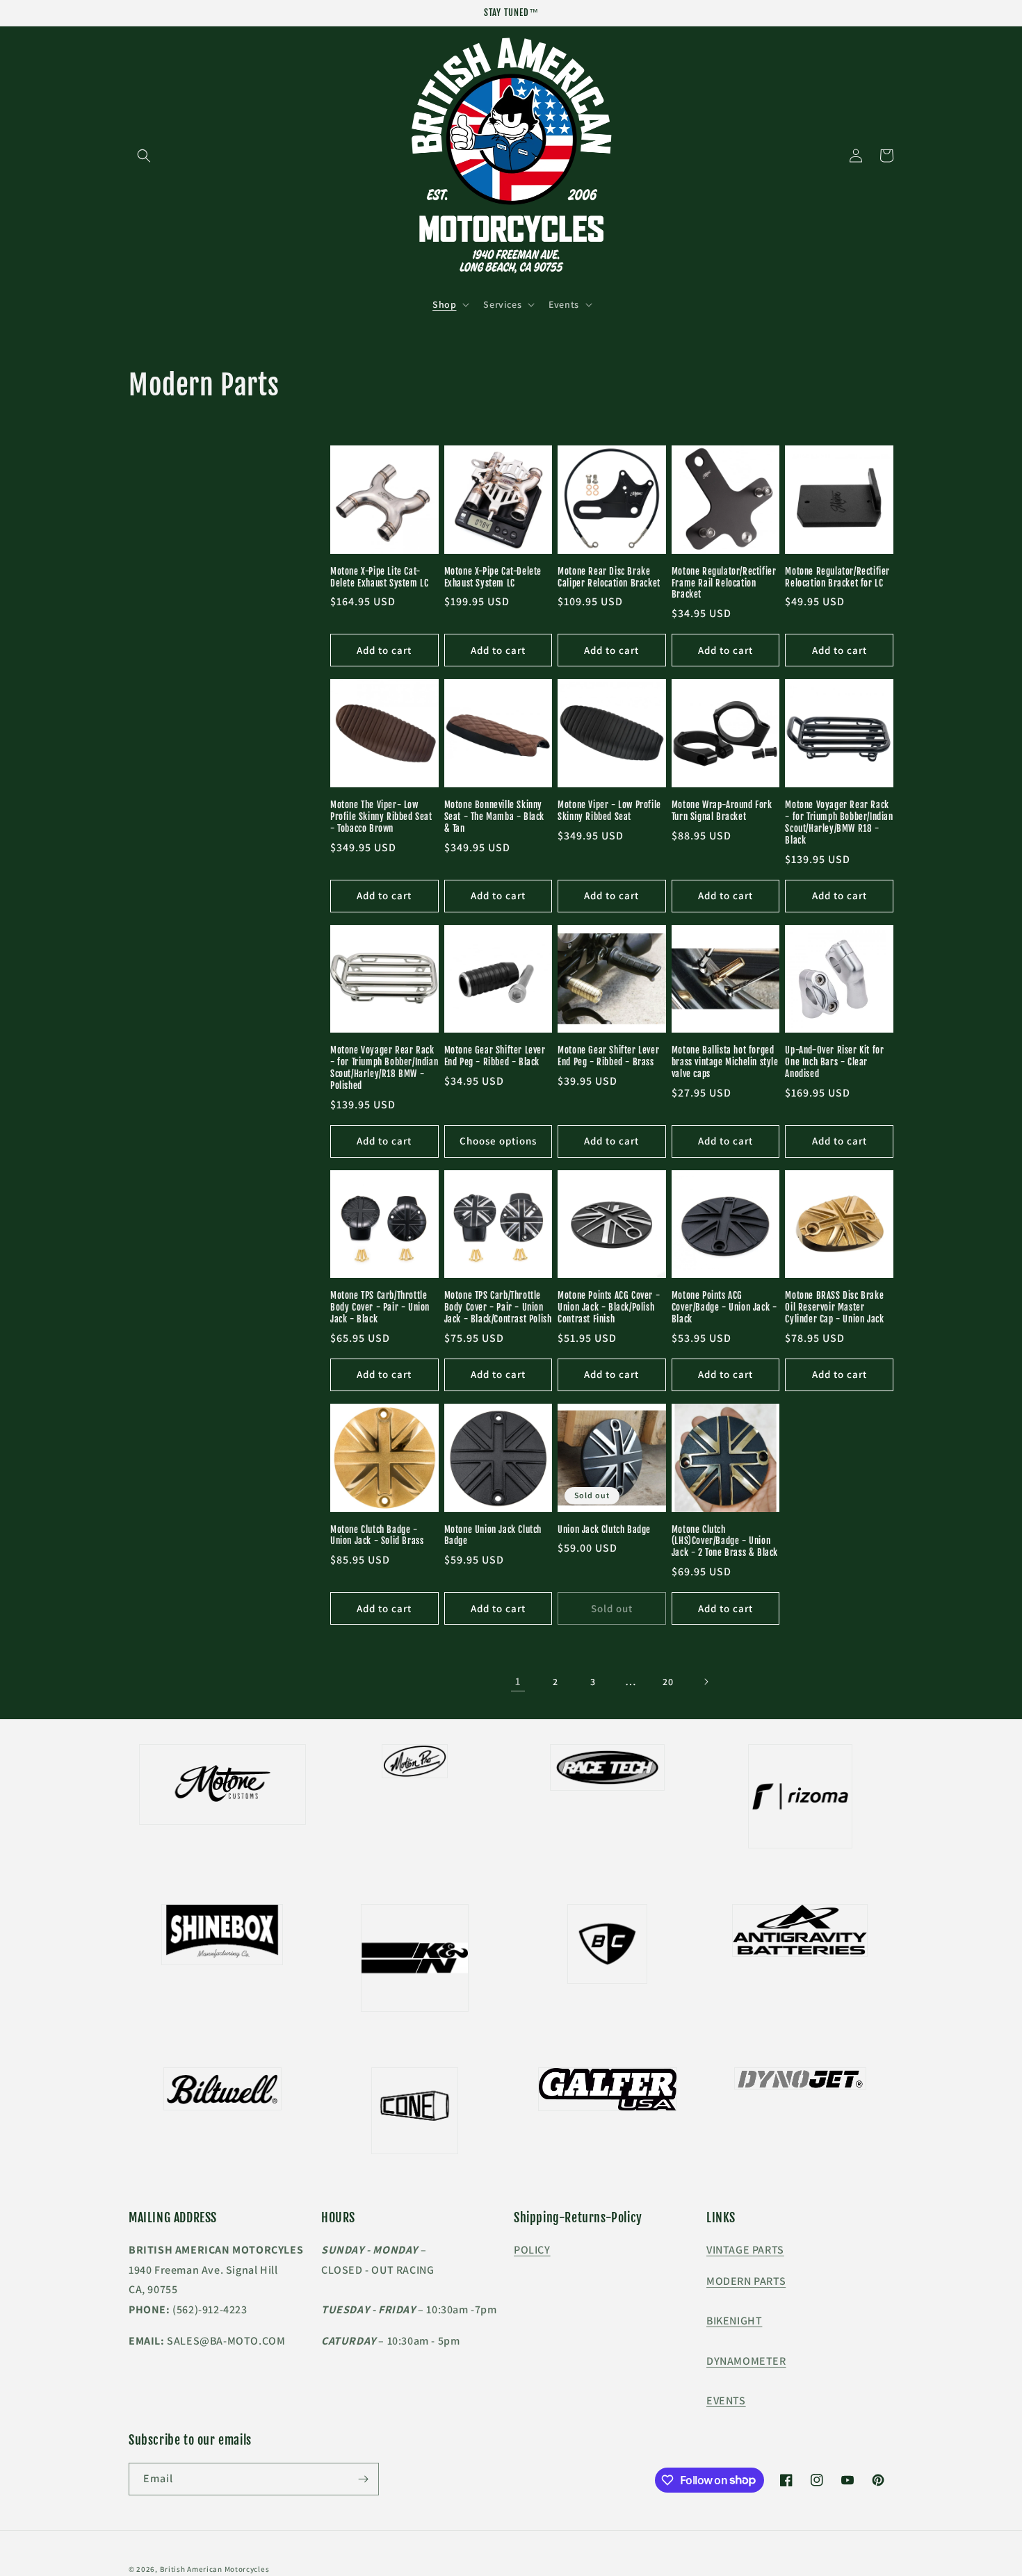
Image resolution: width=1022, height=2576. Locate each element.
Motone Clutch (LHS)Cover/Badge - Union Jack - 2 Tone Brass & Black (725, 1541)
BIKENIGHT (734, 2321)
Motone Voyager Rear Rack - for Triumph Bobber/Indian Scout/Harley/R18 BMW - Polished (384, 1068)
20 (668, 1682)
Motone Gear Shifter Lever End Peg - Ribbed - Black (495, 1056)
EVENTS (726, 2401)
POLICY (532, 2250)
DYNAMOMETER (746, 2361)
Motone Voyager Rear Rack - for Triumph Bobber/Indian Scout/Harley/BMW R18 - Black (839, 822)
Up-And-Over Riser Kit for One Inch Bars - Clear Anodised (834, 1062)
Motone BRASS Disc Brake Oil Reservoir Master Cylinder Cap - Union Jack (834, 1307)
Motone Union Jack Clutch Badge (493, 1535)
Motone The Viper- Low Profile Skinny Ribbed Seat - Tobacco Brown (381, 817)
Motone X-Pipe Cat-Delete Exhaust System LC (493, 577)
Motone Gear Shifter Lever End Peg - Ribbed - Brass (608, 1056)
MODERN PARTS (746, 2281)
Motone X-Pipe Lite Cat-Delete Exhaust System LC (379, 577)
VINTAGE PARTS (745, 2250)
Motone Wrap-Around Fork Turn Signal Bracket (722, 811)
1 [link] (518, 1681)
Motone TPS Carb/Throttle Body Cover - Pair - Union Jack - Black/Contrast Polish (498, 1307)
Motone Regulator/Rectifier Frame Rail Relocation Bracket (724, 583)
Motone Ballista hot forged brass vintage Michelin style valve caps (725, 1062)
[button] (144, 156)
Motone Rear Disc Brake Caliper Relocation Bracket (609, 577)
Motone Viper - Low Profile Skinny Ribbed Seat (609, 811)
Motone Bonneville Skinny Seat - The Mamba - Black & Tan (494, 817)
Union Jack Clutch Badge (604, 1529)
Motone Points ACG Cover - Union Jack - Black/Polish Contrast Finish (609, 1307)
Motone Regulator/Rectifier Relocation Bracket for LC (837, 577)
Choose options (498, 1141)
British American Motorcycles (215, 2569)
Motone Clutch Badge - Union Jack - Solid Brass (377, 1535)
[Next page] (706, 1682)
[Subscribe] (363, 2479)
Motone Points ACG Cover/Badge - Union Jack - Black (724, 1307)
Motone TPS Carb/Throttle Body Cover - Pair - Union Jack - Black (380, 1307)
